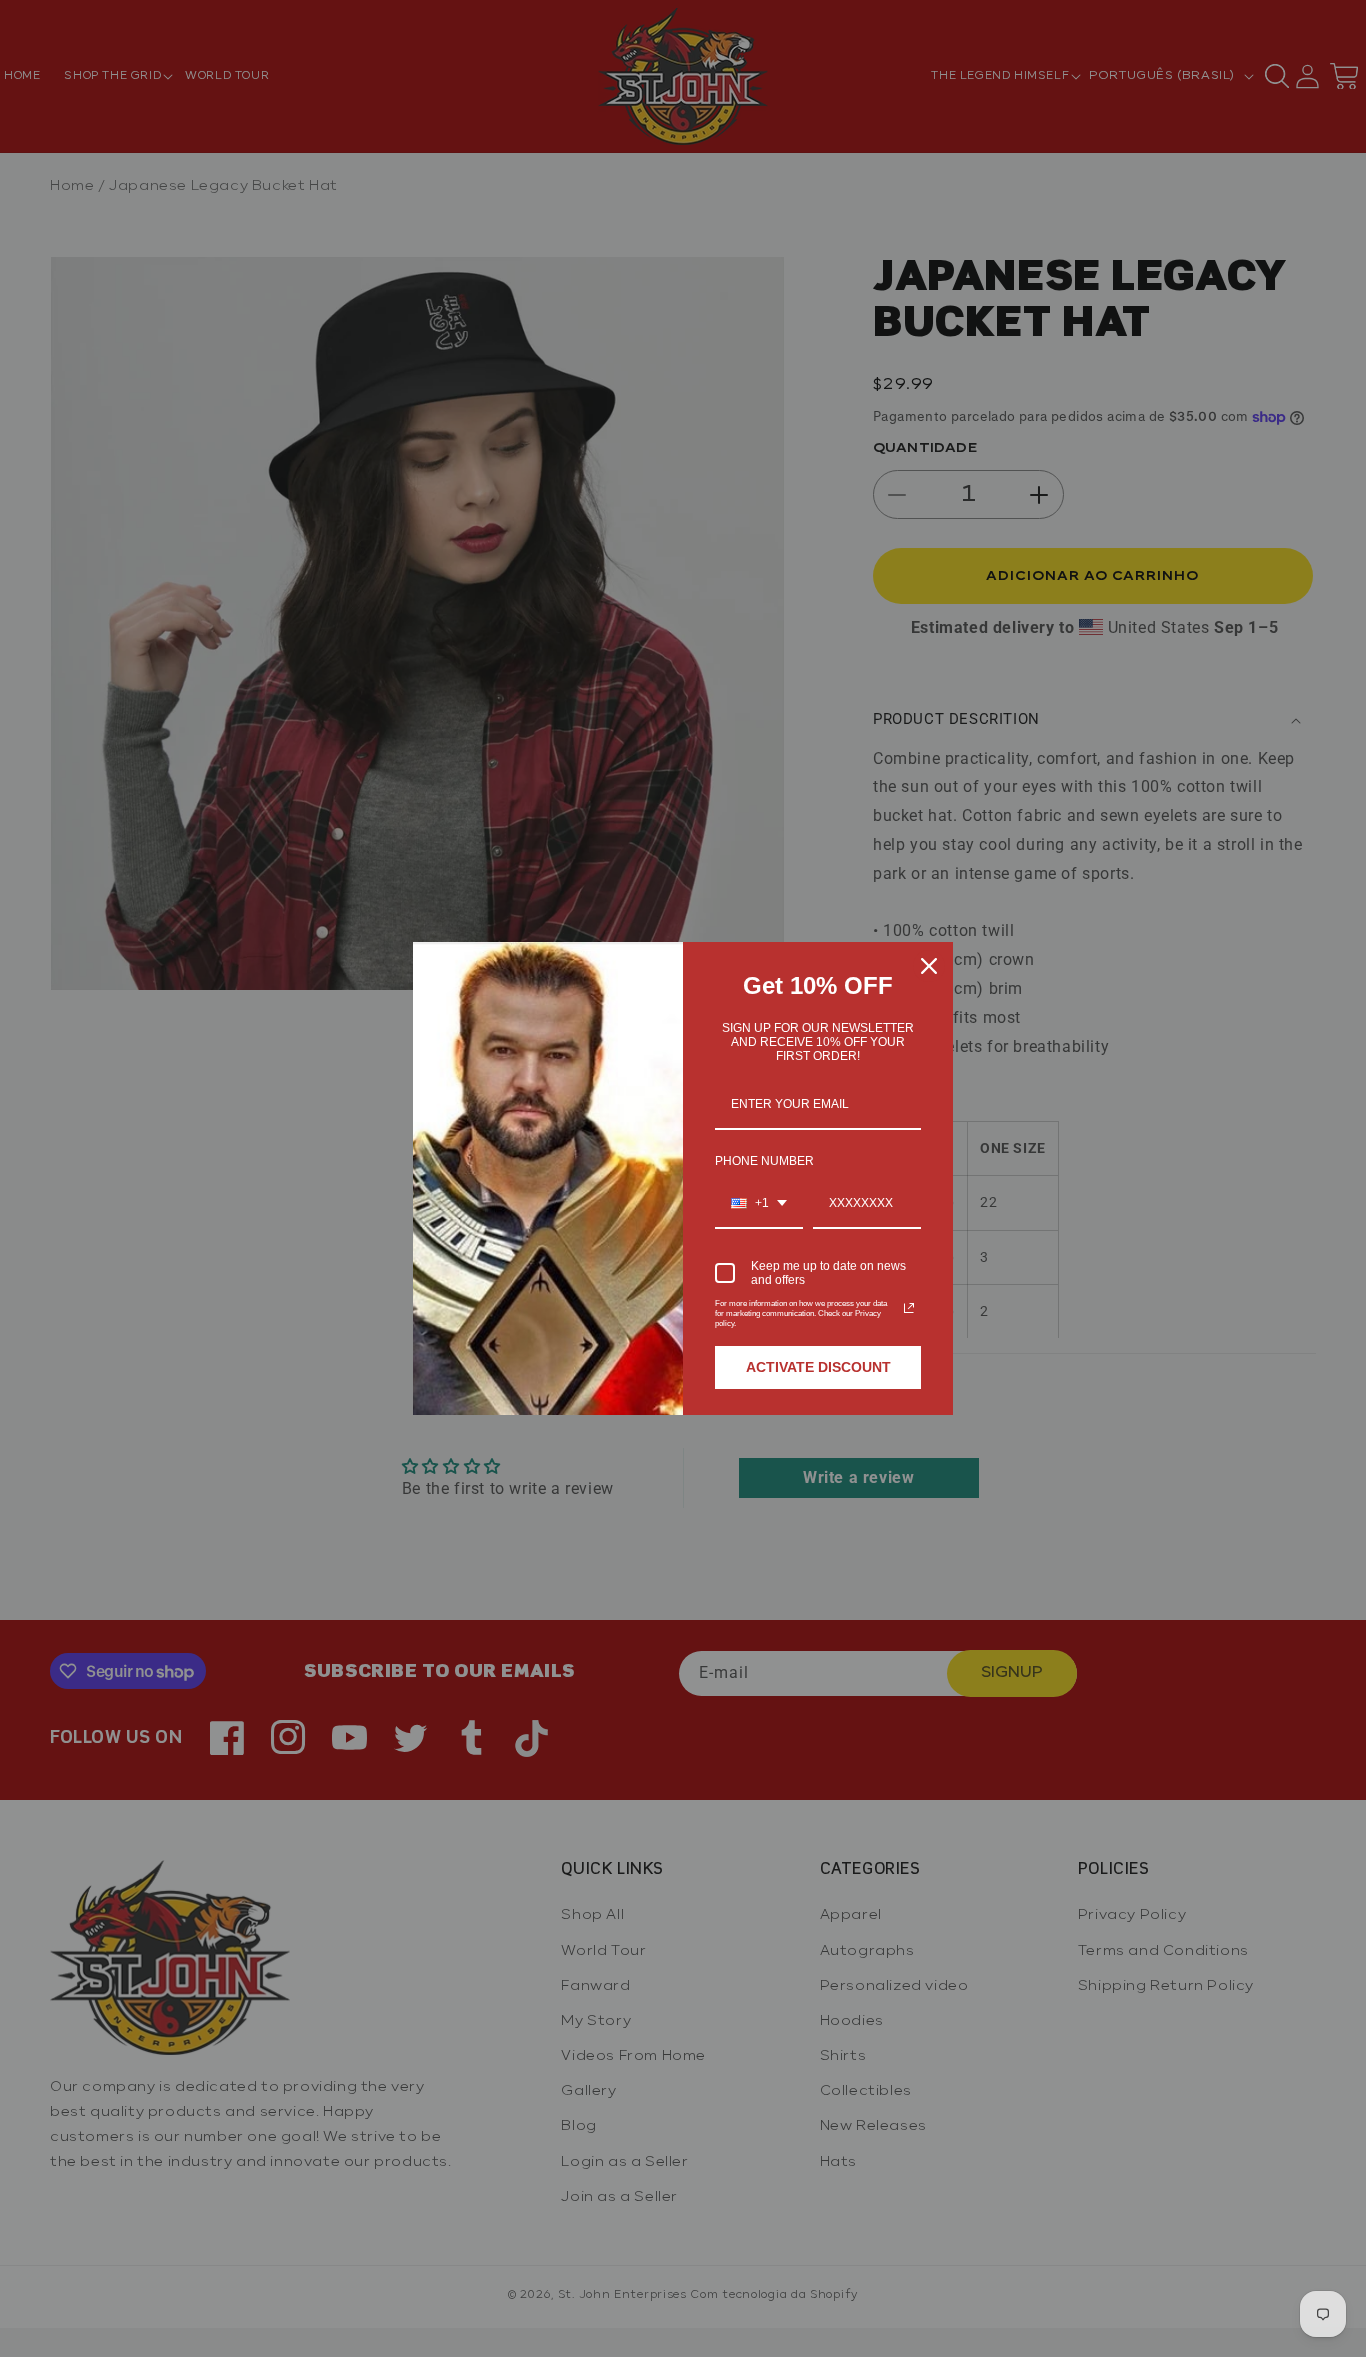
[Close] (929, 966)
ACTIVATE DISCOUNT (818, 1367)
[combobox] (759, 1204)
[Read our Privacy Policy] (909, 1308)
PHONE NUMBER (764, 1161)
